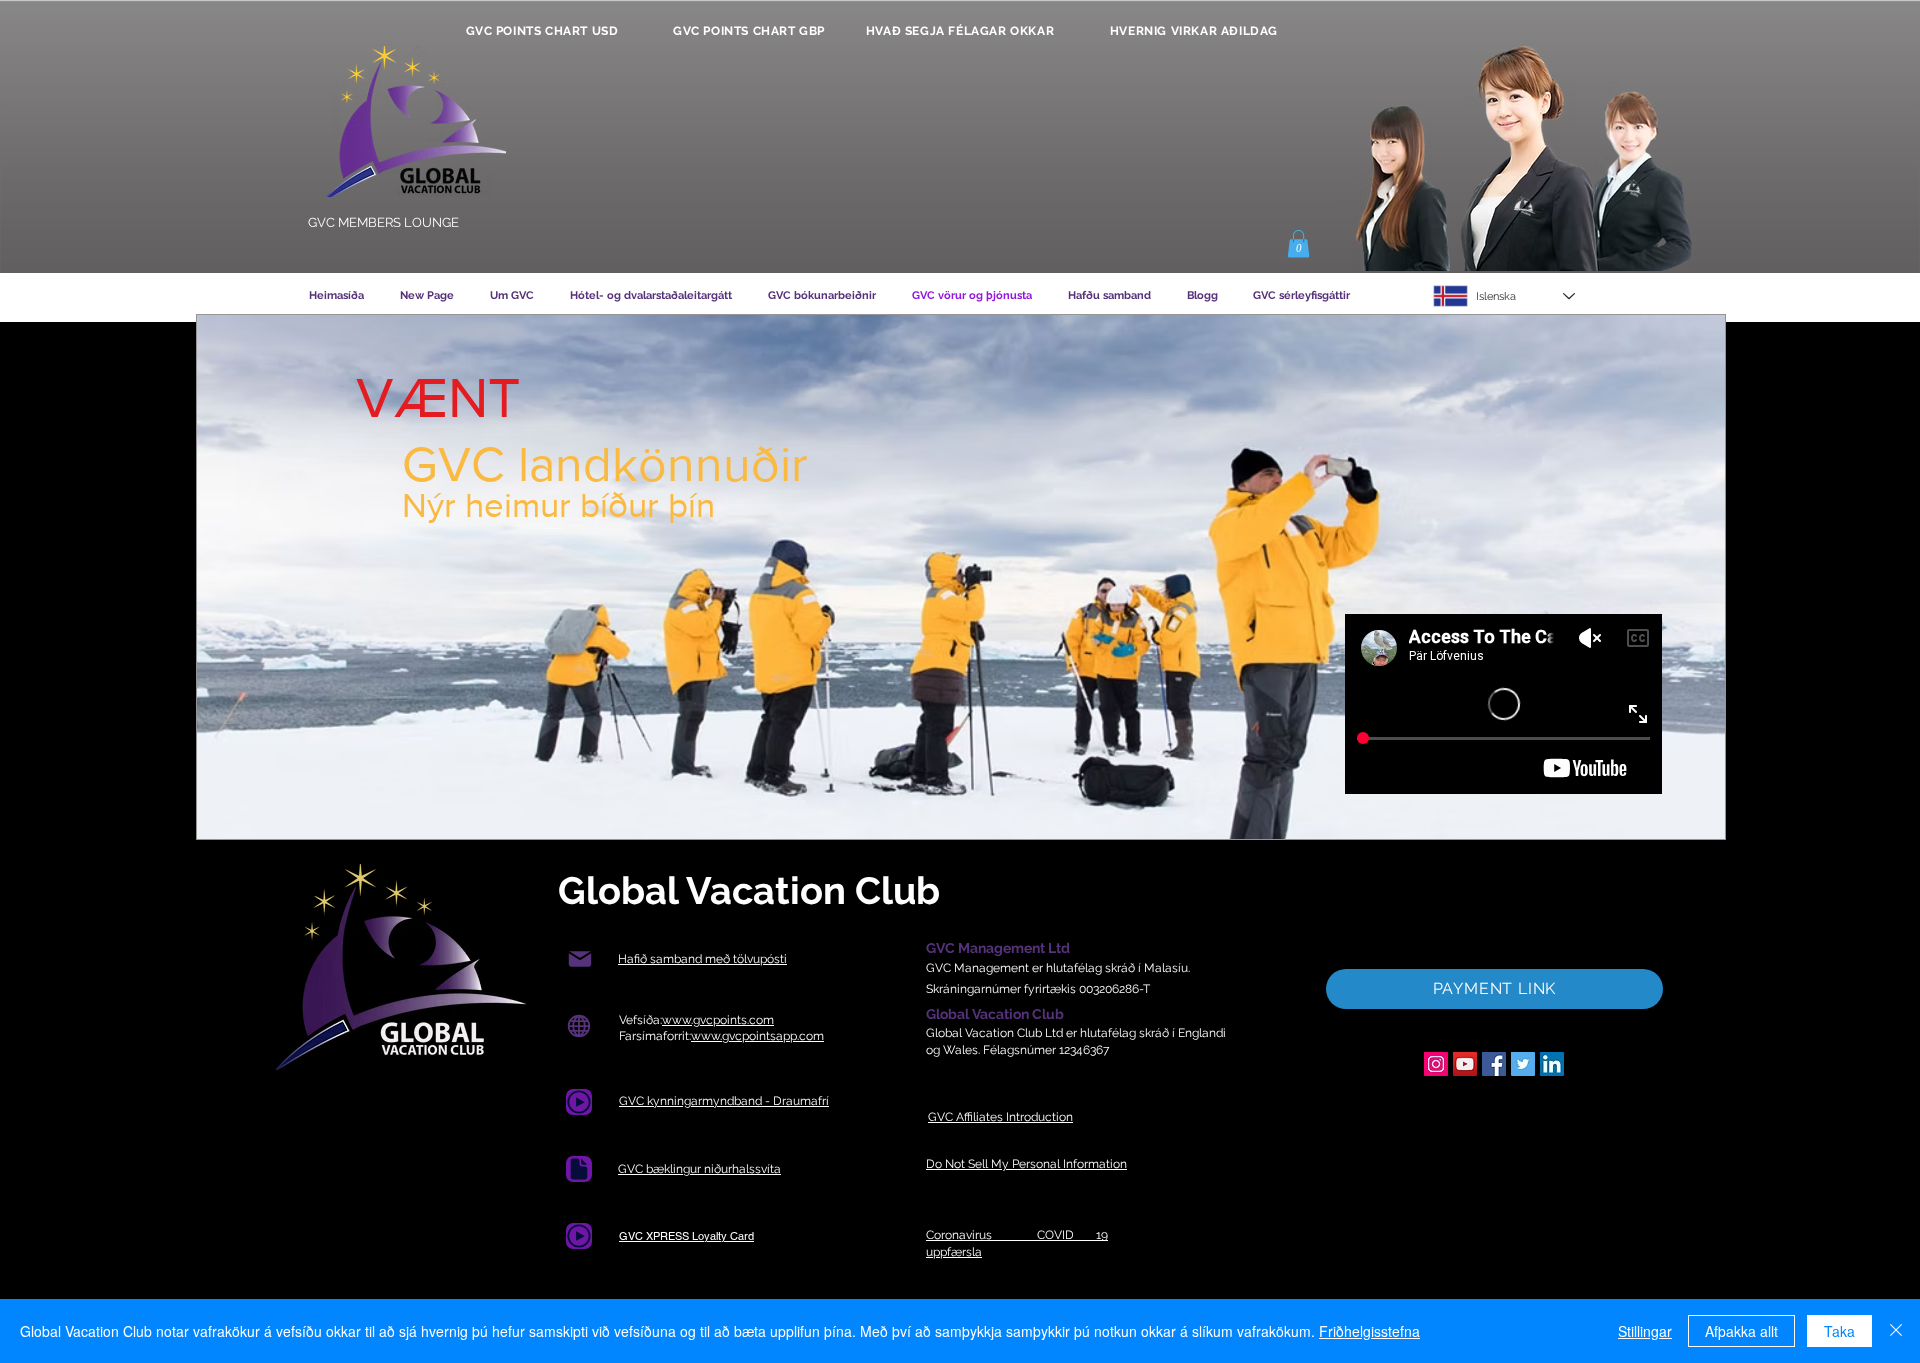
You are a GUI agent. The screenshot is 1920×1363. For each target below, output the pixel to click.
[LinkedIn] (1552, 1064)
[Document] (579, 1102)
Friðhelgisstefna (1369, 1331)
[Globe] (578, 1026)
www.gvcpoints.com (718, 1020)
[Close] (1896, 1331)
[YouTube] (1465, 1064)
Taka (1839, 1331)
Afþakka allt (1741, 1331)
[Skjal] (579, 1169)
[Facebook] (1494, 1064)
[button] (1298, 243)
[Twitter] (1523, 1064)
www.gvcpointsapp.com (757, 1036)
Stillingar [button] (1645, 1331)
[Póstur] (579, 959)
